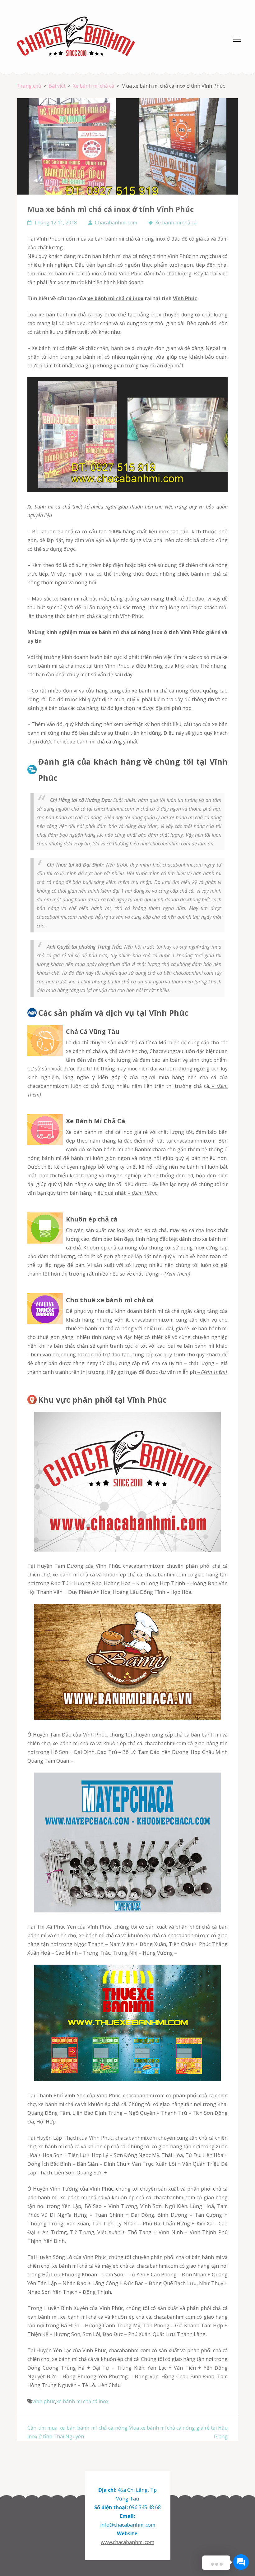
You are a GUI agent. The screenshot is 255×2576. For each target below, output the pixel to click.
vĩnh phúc (44, 2401)
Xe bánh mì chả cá (176, 223)
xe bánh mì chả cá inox (115, 298)
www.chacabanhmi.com (127, 2542)
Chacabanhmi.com (116, 223)
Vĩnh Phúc (185, 298)
